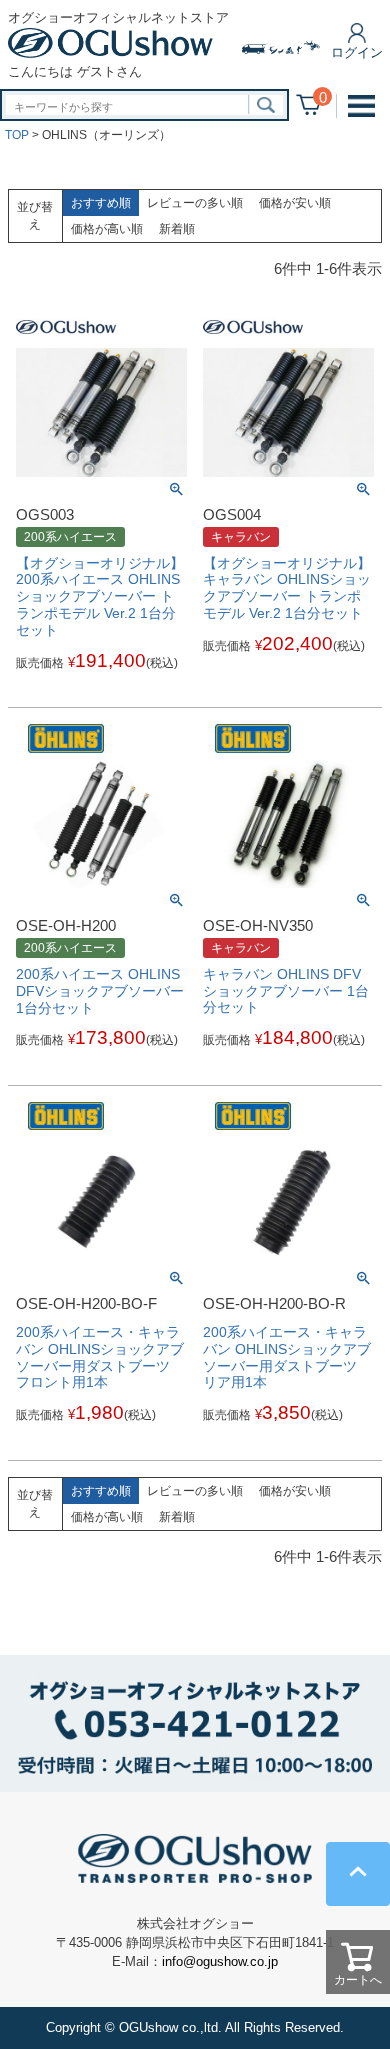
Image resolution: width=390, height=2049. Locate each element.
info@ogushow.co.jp (220, 1961)
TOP (17, 135)
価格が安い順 (295, 203)
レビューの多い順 (195, 203)
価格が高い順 (107, 229)
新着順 (177, 229)
